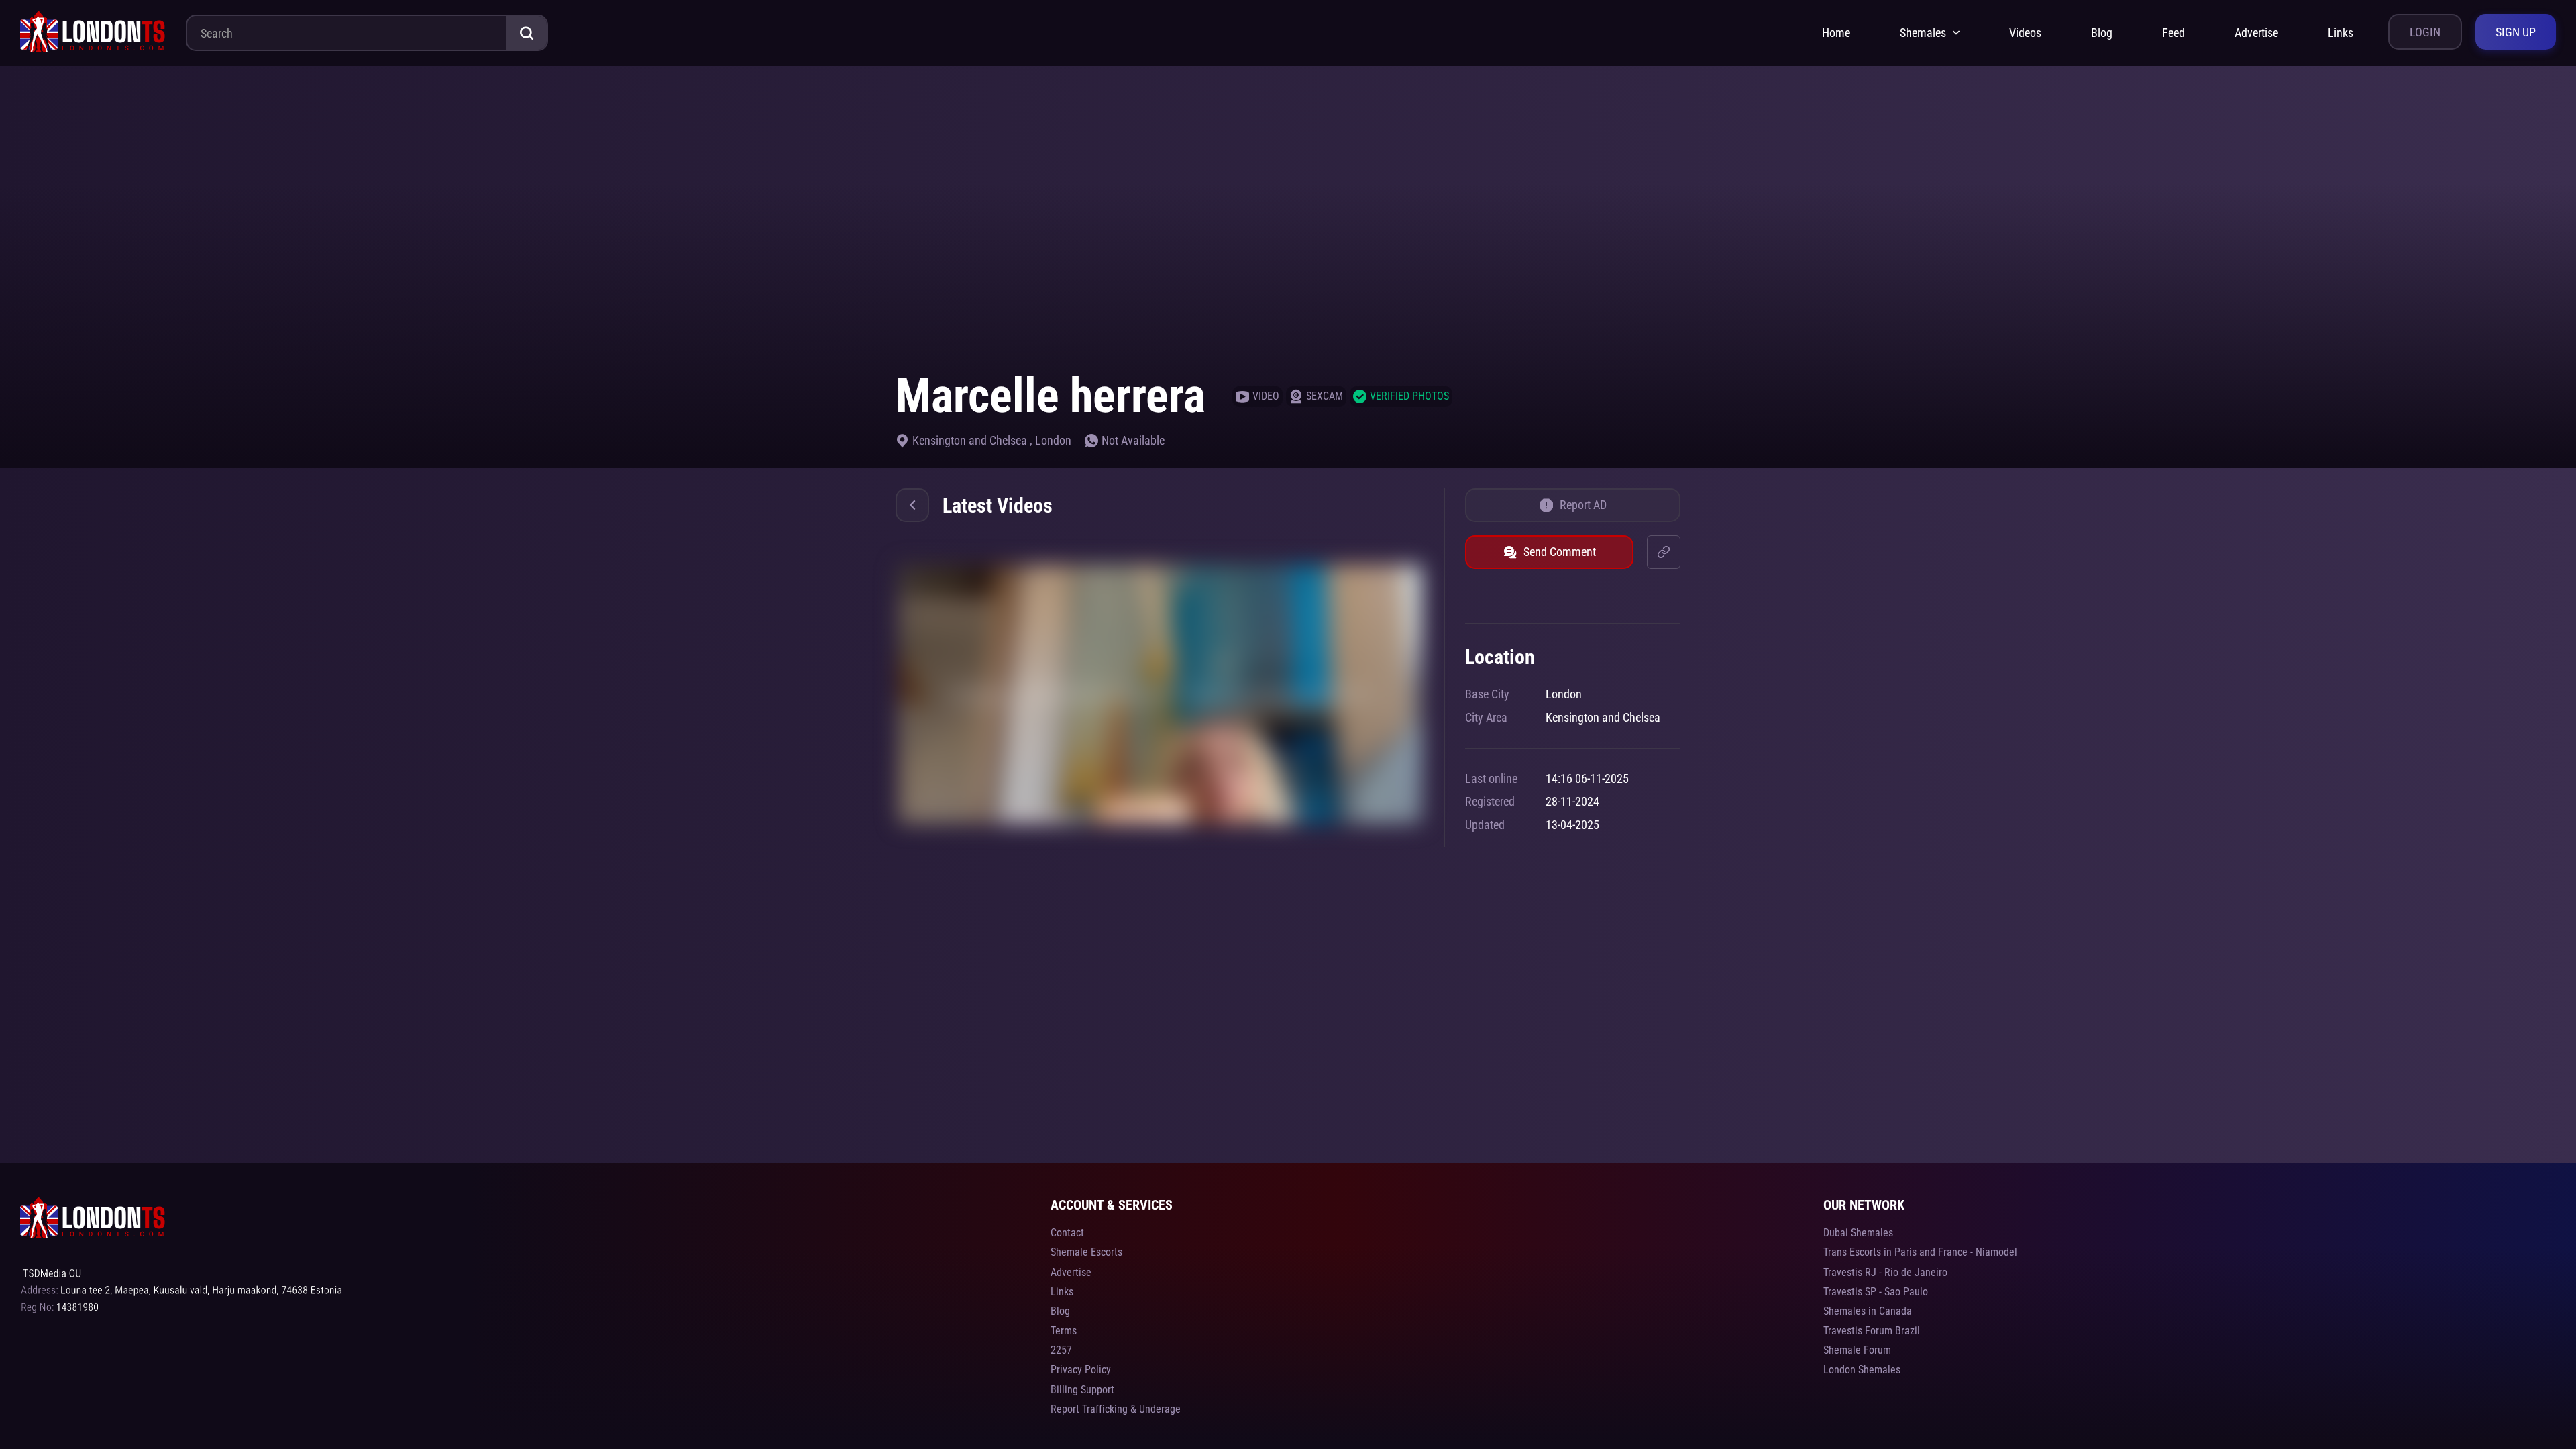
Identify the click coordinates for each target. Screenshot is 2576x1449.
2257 (1061, 1350)
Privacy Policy (1081, 1370)
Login (2425, 32)
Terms (1064, 1331)
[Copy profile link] (1664, 552)
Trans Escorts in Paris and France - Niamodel (1920, 1252)
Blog (2102, 33)
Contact (1067, 1233)
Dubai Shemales (1858, 1233)
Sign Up (2516, 32)
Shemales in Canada (1868, 1311)
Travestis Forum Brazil (1872, 1331)
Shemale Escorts (1086, 1252)
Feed (2173, 33)
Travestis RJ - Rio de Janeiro (1885, 1272)
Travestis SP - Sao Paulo (1876, 1292)
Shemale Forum (1857, 1350)
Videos (2025, 33)
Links (2341, 33)
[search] (527, 33)
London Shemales (1862, 1370)
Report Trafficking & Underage (1116, 1409)
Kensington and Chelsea (971, 440)
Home (1836, 33)
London (1053, 440)
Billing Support (1082, 1390)
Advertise (2256, 33)
